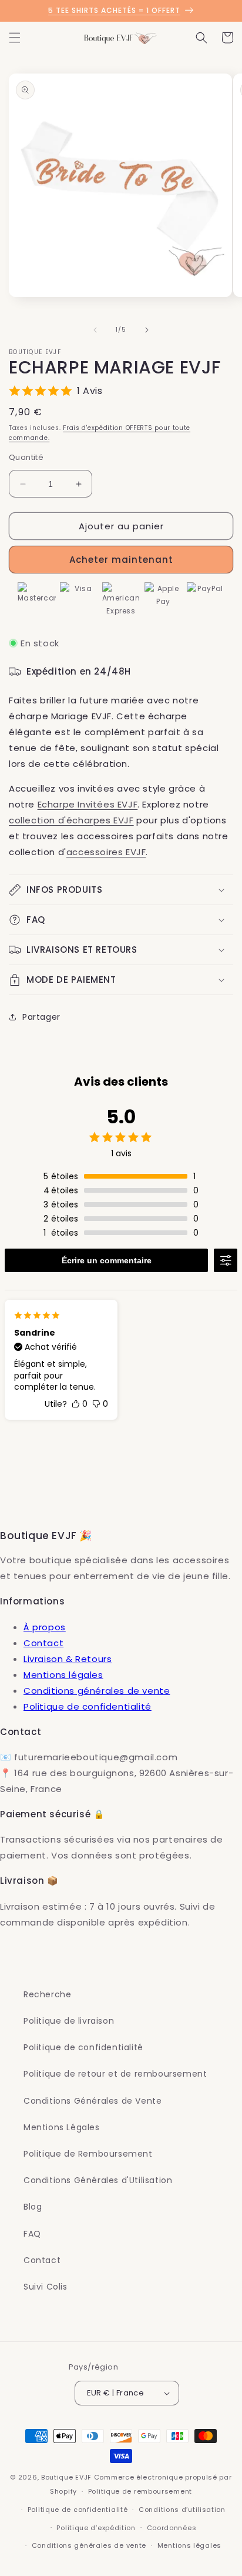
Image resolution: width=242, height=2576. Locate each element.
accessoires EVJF (106, 852)
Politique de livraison (69, 2021)
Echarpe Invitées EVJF (88, 804)
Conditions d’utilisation (182, 2510)
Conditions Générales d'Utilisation (98, 2180)
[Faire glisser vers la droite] (147, 330)
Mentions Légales (62, 2127)
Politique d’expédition (96, 2528)
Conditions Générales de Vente (93, 2101)
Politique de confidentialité (88, 1706)
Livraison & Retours (68, 1659)
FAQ (32, 2234)
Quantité (26, 457)
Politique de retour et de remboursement (115, 2074)
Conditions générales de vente (97, 1691)
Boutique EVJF (66, 2477)
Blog (33, 2207)
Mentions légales (63, 1675)
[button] (15, 38)
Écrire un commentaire (107, 1260)
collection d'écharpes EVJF (71, 820)
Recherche (47, 1994)
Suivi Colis (46, 2287)
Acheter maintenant (121, 560)
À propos (45, 1627)
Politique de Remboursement (88, 2154)
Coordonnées (172, 2528)
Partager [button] (41, 1017)
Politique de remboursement (140, 2491)
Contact (43, 1643)
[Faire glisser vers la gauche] (95, 330)
